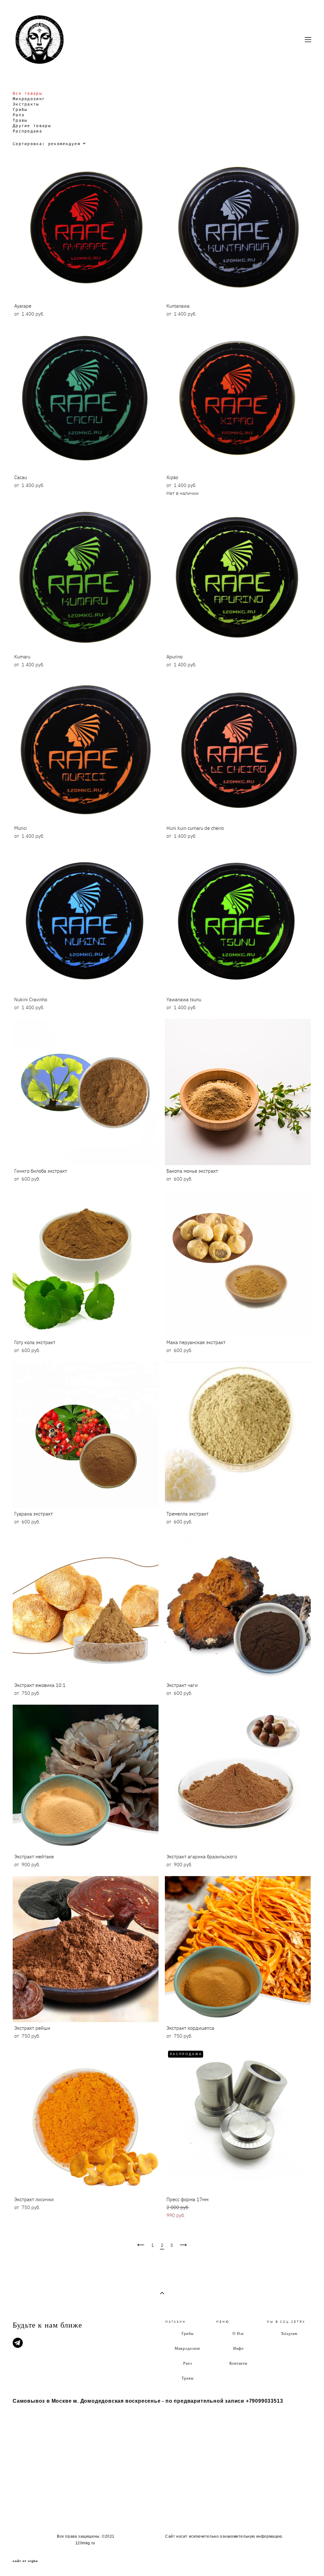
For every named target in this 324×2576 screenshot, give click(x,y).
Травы (20, 121)
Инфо (239, 2348)
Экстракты (26, 104)
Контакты (239, 2363)
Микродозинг (29, 99)
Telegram (289, 2333)
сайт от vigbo (25, 2561)
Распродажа (27, 131)
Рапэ (19, 115)
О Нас (238, 2333)
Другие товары (32, 126)
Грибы (20, 110)
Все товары (27, 94)
